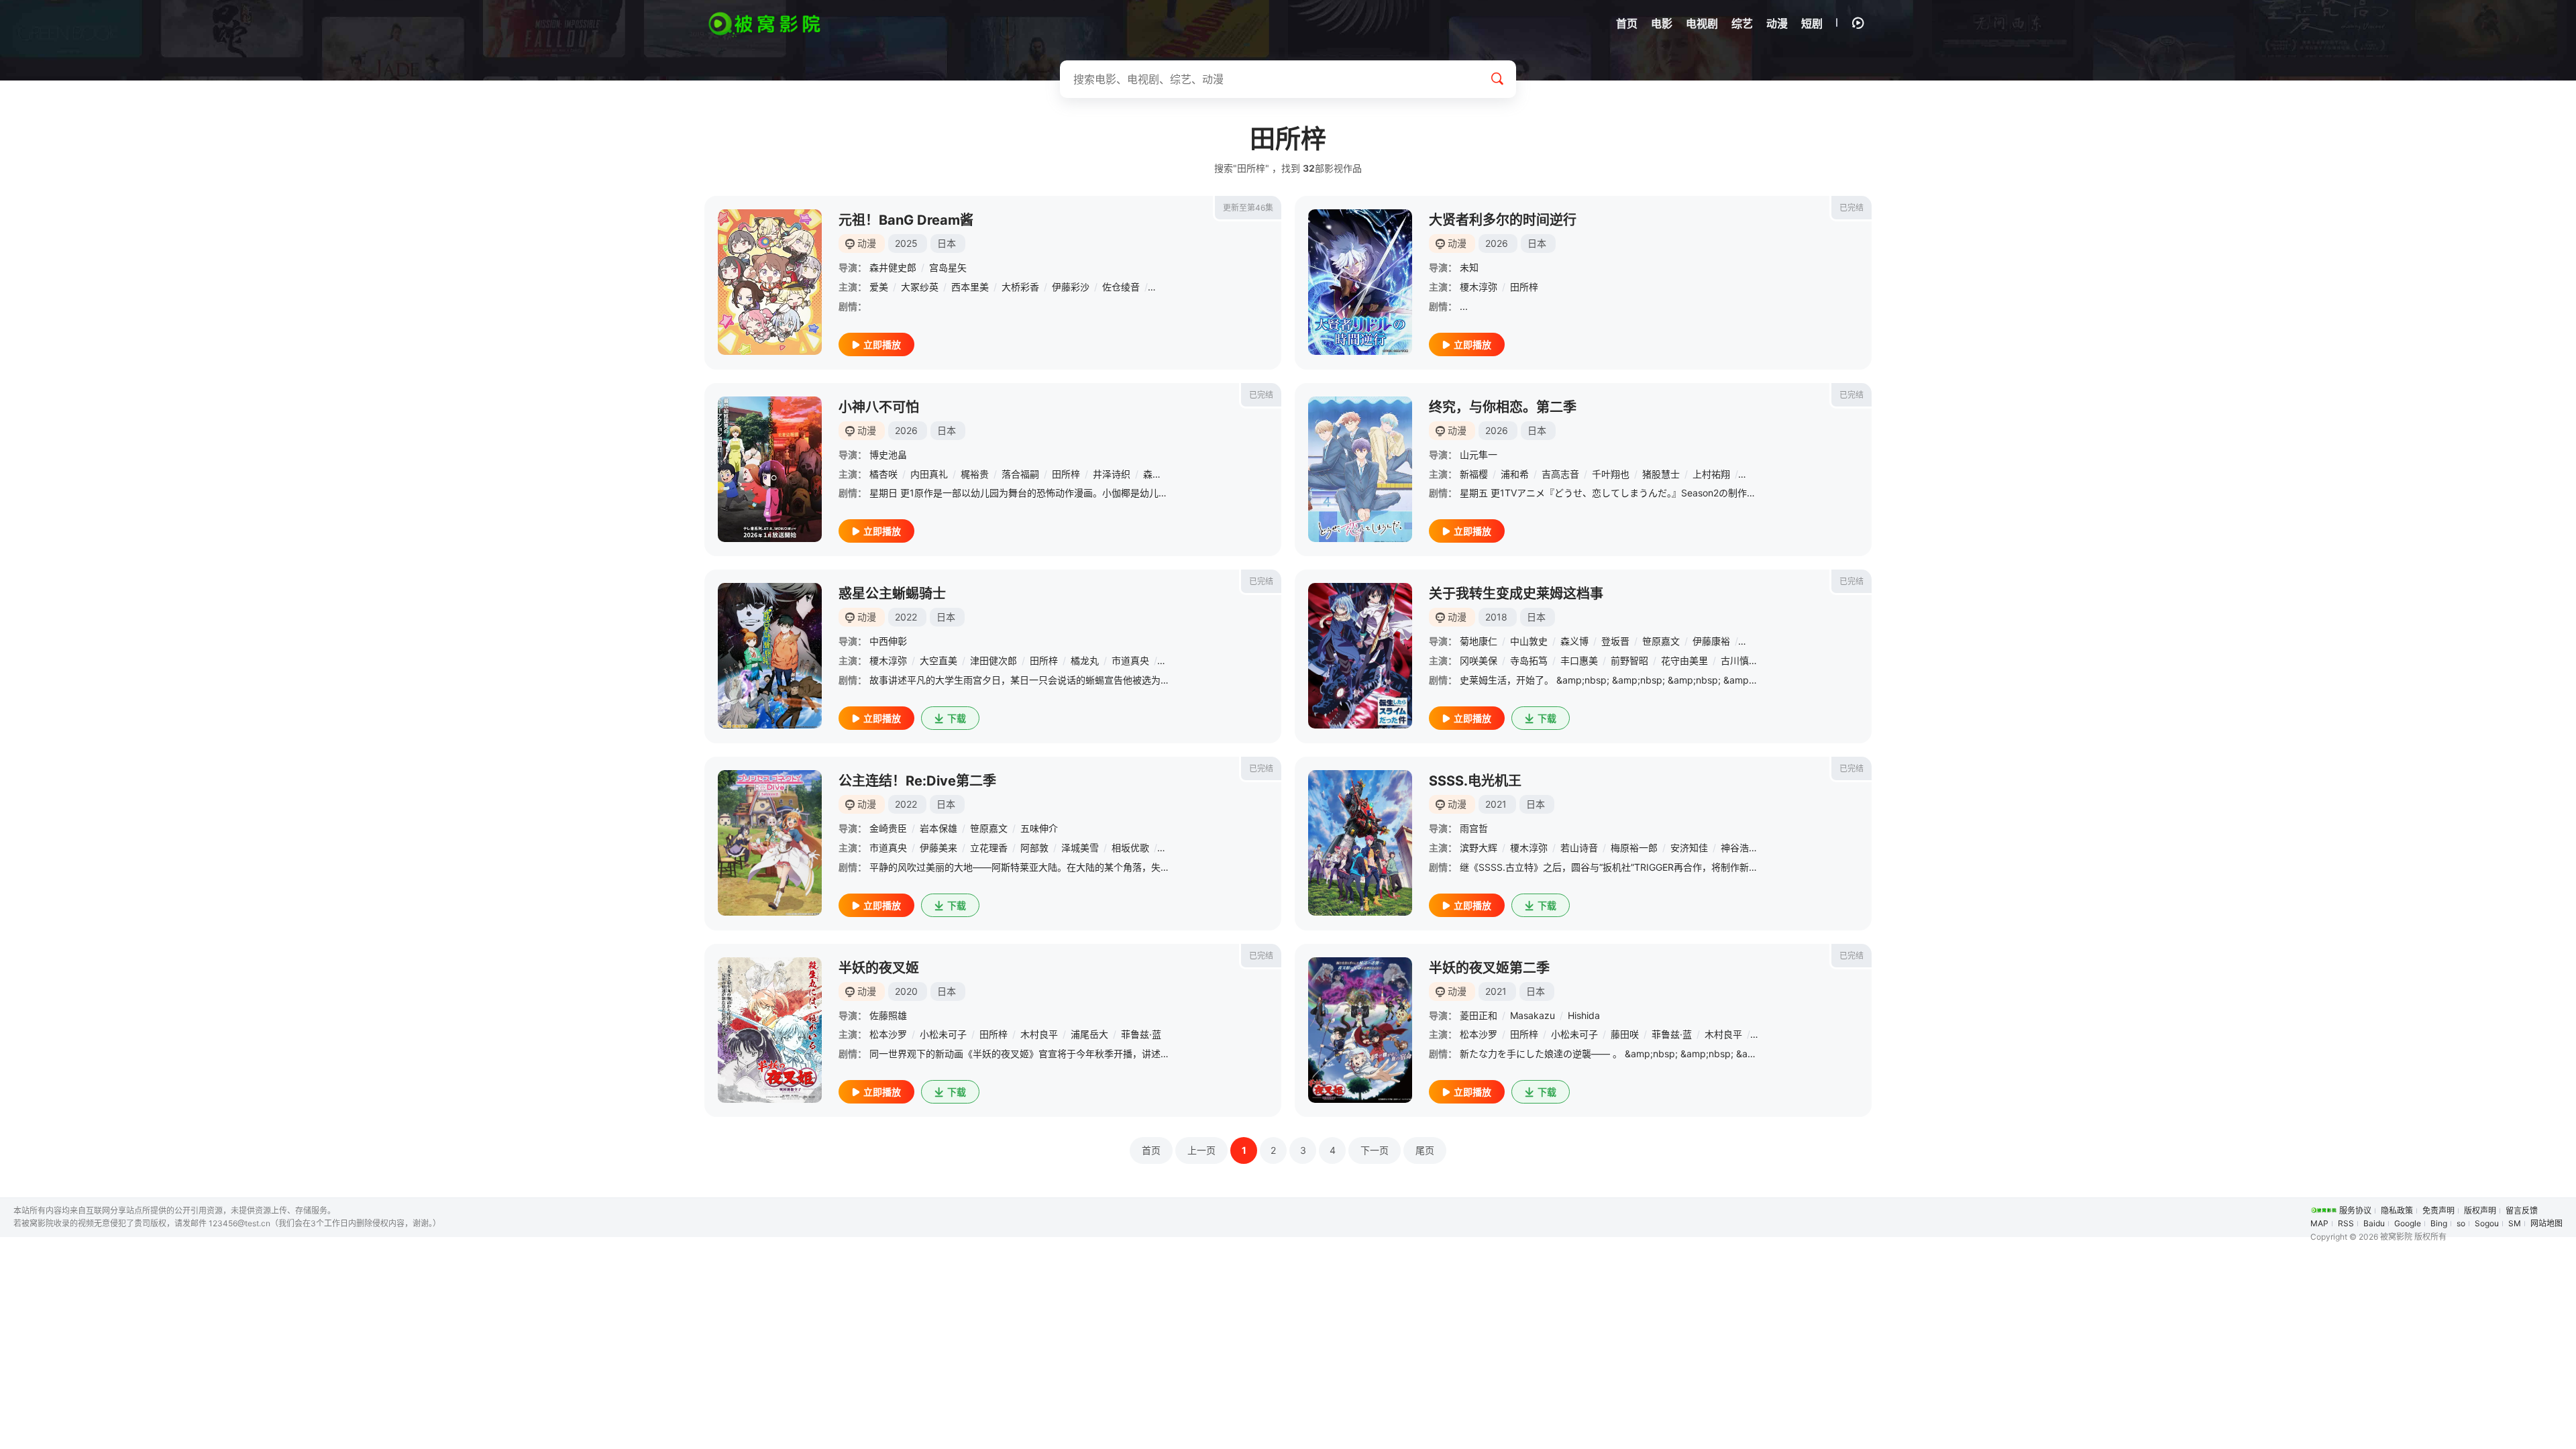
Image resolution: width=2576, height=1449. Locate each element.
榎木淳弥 (1479, 287)
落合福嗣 (1020, 474)
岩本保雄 (938, 828)
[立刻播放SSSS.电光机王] (1360, 843)
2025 (906, 243)
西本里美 (970, 287)
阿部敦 (1034, 848)
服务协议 (2355, 1211)
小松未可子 (943, 1034)
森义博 (1574, 641)
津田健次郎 (994, 660)
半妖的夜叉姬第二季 (1489, 968)
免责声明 (2438, 1211)
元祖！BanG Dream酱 (906, 220)
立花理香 (989, 848)
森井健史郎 (893, 267)
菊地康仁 (1479, 641)
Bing (2439, 1223)
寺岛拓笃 (1529, 660)
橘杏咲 (883, 474)
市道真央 (1130, 660)
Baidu (2374, 1223)
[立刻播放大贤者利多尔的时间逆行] (1360, 282)
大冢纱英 (920, 287)
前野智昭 (1629, 660)
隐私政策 (2397, 1211)
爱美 (879, 287)
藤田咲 (1625, 1034)
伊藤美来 (938, 848)
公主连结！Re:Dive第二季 (917, 781)
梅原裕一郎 (1634, 848)
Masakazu (1533, 1015)
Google (2408, 1223)
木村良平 (1039, 1034)
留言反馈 (2522, 1211)
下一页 (1375, 1150)
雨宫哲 (1474, 828)
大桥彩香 (1020, 287)
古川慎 (1735, 660)
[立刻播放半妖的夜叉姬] (770, 1030)
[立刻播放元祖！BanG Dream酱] (770, 282)
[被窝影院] (765, 24)
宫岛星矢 (948, 267)
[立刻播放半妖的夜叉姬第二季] (1360, 1030)
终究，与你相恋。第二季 (1503, 407)
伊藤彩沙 (1071, 287)
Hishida (1584, 1015)
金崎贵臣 (888, 828)
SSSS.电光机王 (1475, 781)
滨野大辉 (1479, 848)
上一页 (1201, 1150)
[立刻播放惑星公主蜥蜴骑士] (770, 656)
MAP (2319, 1223)
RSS (2346, 1223)
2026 (1497, 243)
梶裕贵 (975, 474)
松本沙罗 (888, 1034)
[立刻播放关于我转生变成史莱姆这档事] (1360, 656)
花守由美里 (1684, 660)
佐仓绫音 (1121, 287)
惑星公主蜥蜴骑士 (892, 594)
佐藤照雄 (888, 1015)
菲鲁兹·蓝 (1141, 1034)
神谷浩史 (1739, 848)
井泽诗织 (1112, 474)
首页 (1151, 1150)
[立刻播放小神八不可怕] (770, 469)
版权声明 (2480, 1211)
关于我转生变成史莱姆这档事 (1516, 594)
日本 (947, 243)
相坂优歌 (1130, 848)
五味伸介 (1039, 828)
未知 (1469, 267)
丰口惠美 (1579, 660)
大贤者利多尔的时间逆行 (1503, 220)
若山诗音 (1579, 848)
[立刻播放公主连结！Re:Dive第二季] (770, 843)
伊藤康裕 (1711, 641)
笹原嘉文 (1661, 641)
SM (2515, 1223)
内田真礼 (929, 474)
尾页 (1425, 1150)
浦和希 (1515, 474)
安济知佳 (1689, 848)
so (2461, 1223)
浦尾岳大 (1089, 1034)
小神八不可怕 (879, 407)
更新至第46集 (1248, 208)
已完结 (1851, 208)
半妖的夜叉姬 (879, 968)
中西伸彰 (888, 641)
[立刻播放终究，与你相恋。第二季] (1360, 469)
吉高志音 (1560, 474)
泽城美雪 (1080, 848)
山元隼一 (1479, 454)
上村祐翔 (1711, 474)
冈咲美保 (1479, 660)
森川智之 (1162, 474)
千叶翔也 (1611, 474)
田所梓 (1524, 287)
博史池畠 (888, 454)
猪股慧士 (1661, 474)
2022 (906, 617)
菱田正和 (1479, 1015)
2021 (1496, 804)
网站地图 (2546, 1223)
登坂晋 (1615, 641)
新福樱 (1474, 474)
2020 (906, 991)
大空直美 (938, 660)
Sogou (2487, 1223)
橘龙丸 (1085, 660)
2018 (1496, 617)
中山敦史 (1529, 641)
